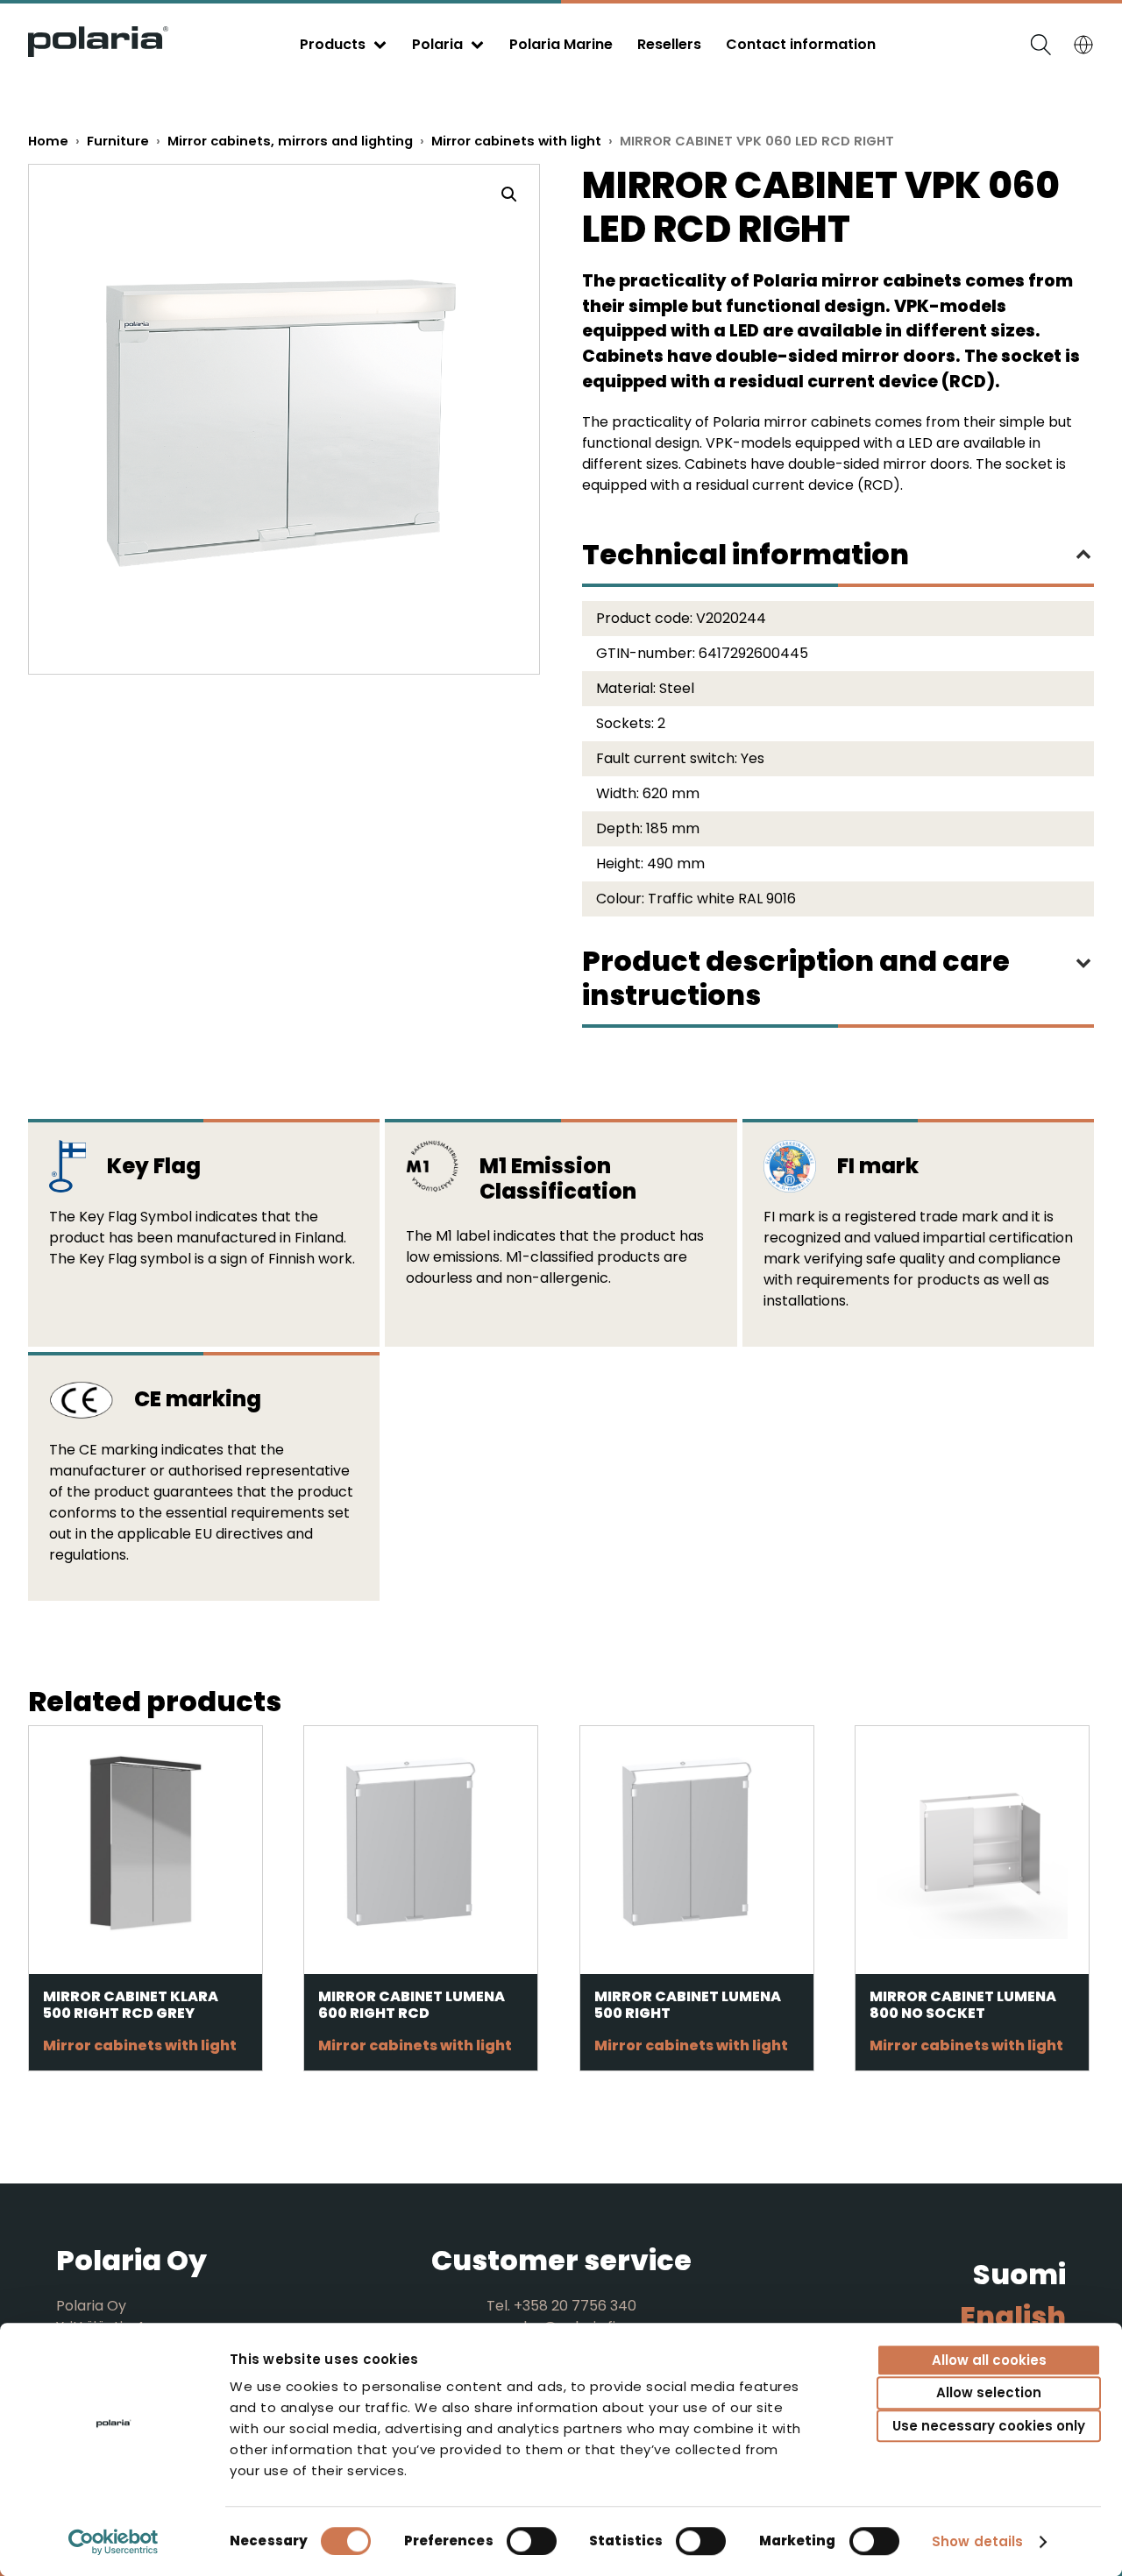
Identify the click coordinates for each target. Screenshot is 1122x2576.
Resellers (669, 44)
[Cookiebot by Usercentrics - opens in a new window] (114, 2542)
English (1013, 2316)
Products (333, 44)
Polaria (437, 44)
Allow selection (989, 2393)
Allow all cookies (989, 2360)
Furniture (118, 141)
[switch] (532, 2541)
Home (48, 141)
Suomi (1019, 2274)
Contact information (801, 44)
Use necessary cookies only (989, 2426)
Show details (977, 2541)
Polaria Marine (561, 44)
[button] (509, 195)
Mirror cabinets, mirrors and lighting (290, 141)
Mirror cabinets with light (516, 141)
